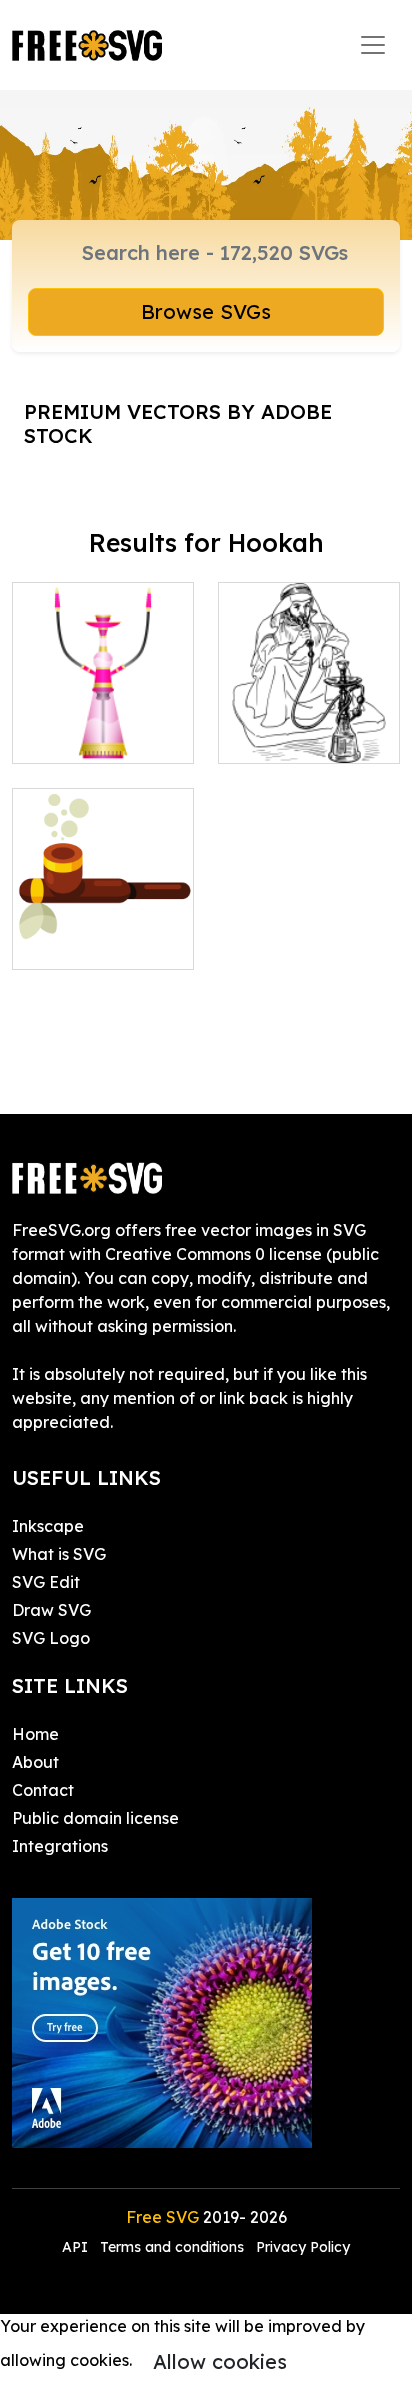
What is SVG (59, 1554)
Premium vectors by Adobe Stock (178, 423)
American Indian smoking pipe (103, 930)
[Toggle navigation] (373, 45)
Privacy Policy (303, 2247)
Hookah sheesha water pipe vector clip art (103, 712)
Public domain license (95, 1818)
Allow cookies (220, 2361)
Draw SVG (51, 1610)
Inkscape (48, 1526)
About (35, 1762)
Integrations (60, 1846)
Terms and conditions (172, 2247)
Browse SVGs (206, 311)
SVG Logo (51, 1638)
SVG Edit (46, 1582)
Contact (43, 1790)
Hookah (271, 736)
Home (35, 1734)
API (77, 2247)
